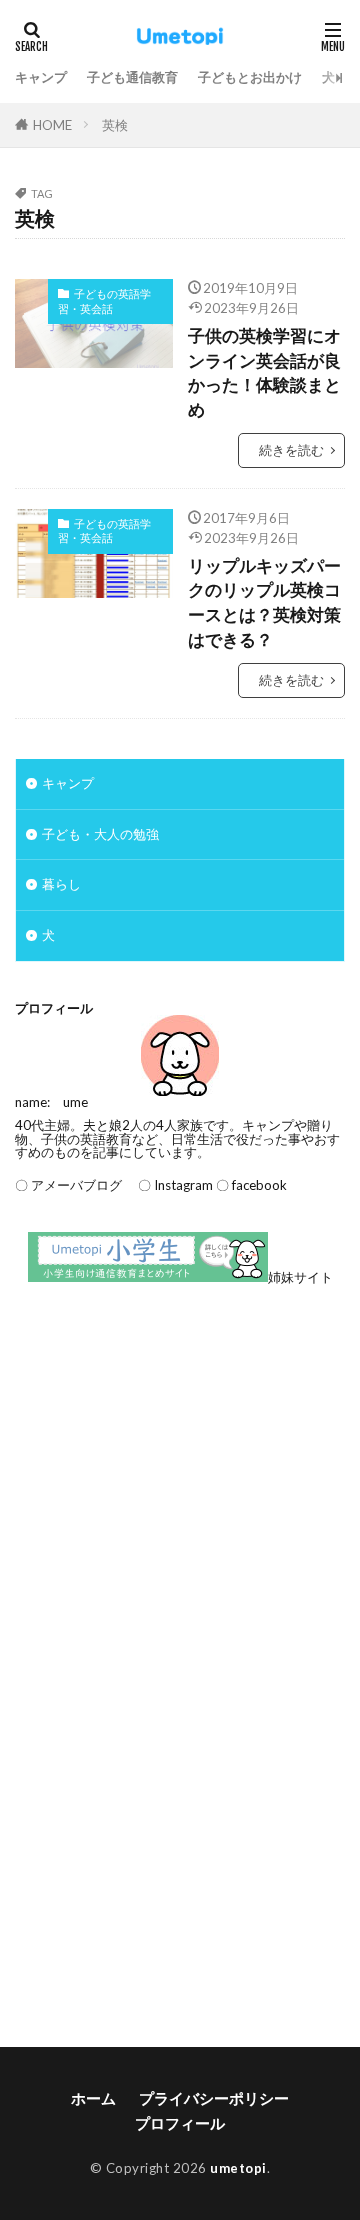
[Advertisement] (180, 1504)
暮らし (61, 884)
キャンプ (41, 77)
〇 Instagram (169, 1185)
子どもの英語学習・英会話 (104, 301)
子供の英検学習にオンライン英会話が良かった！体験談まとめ (264, 373)
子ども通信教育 (132, 77)
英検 (115, 125)
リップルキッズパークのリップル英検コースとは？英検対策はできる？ (264, 603)
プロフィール (180, 2123)
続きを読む (291, 450)
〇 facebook (251, 1185)
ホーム (93, 2098)
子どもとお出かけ (250, 77)
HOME (52, 125)
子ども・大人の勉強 (100, 834)
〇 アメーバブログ (68, 1185)
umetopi (238, 2168)
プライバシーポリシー (214, 2098)
